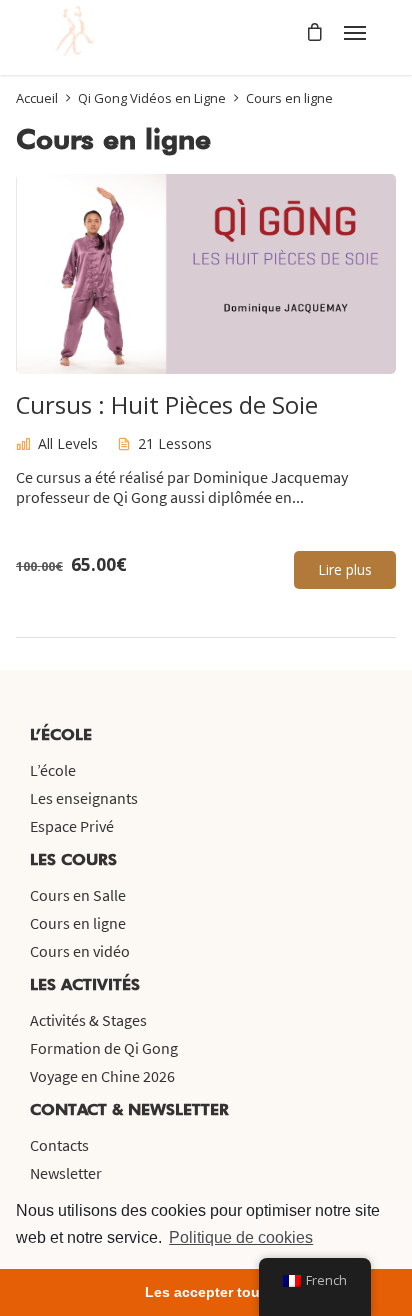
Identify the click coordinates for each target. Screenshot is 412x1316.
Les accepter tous (206, 1292)
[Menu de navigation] (355, 32)
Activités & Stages (88, 1020)
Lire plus (345, 569)
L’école (53, 770)
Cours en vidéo (80, 951)
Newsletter (66, 1173)
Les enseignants (84, 798)
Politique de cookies (241, 1237)
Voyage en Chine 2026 (102, 1076)
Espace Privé (72, 826)
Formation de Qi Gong (104, 1048)
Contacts (59, 1145)
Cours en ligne (78, 923)
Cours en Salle (78, 895)
